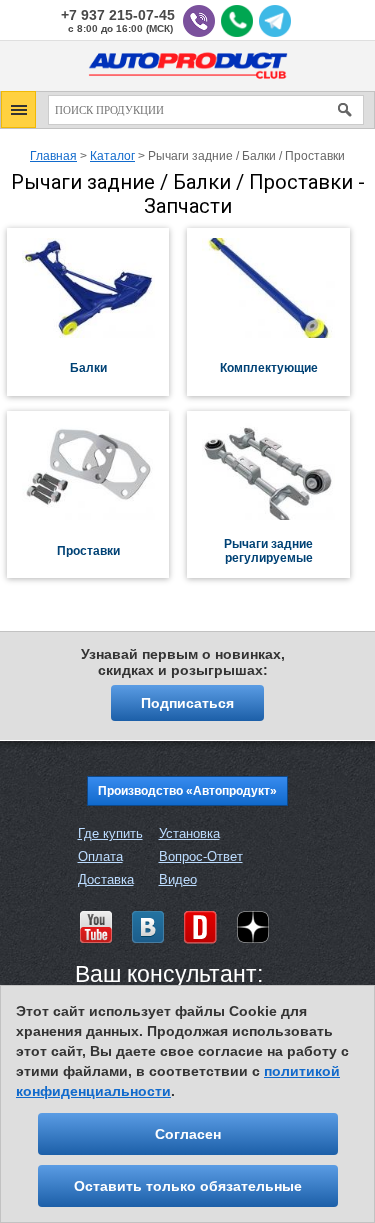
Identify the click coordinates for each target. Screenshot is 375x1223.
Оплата (100, 856)
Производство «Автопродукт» (187, 791)
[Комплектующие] (277, 334)
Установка (189, 833)
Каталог (112, 156)
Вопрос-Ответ (201, 856)
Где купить (110, 833)
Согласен (188, 1134)
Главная (53, 156)
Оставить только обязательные (188, 1186)
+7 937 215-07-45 (118, 15)
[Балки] (97, 334)
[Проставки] (97, 516)
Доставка (106, 879)
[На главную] (188, 82)
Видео (178, 879)
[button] (18, 109)
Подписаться (187, 703)
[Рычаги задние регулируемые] (277, 516)
